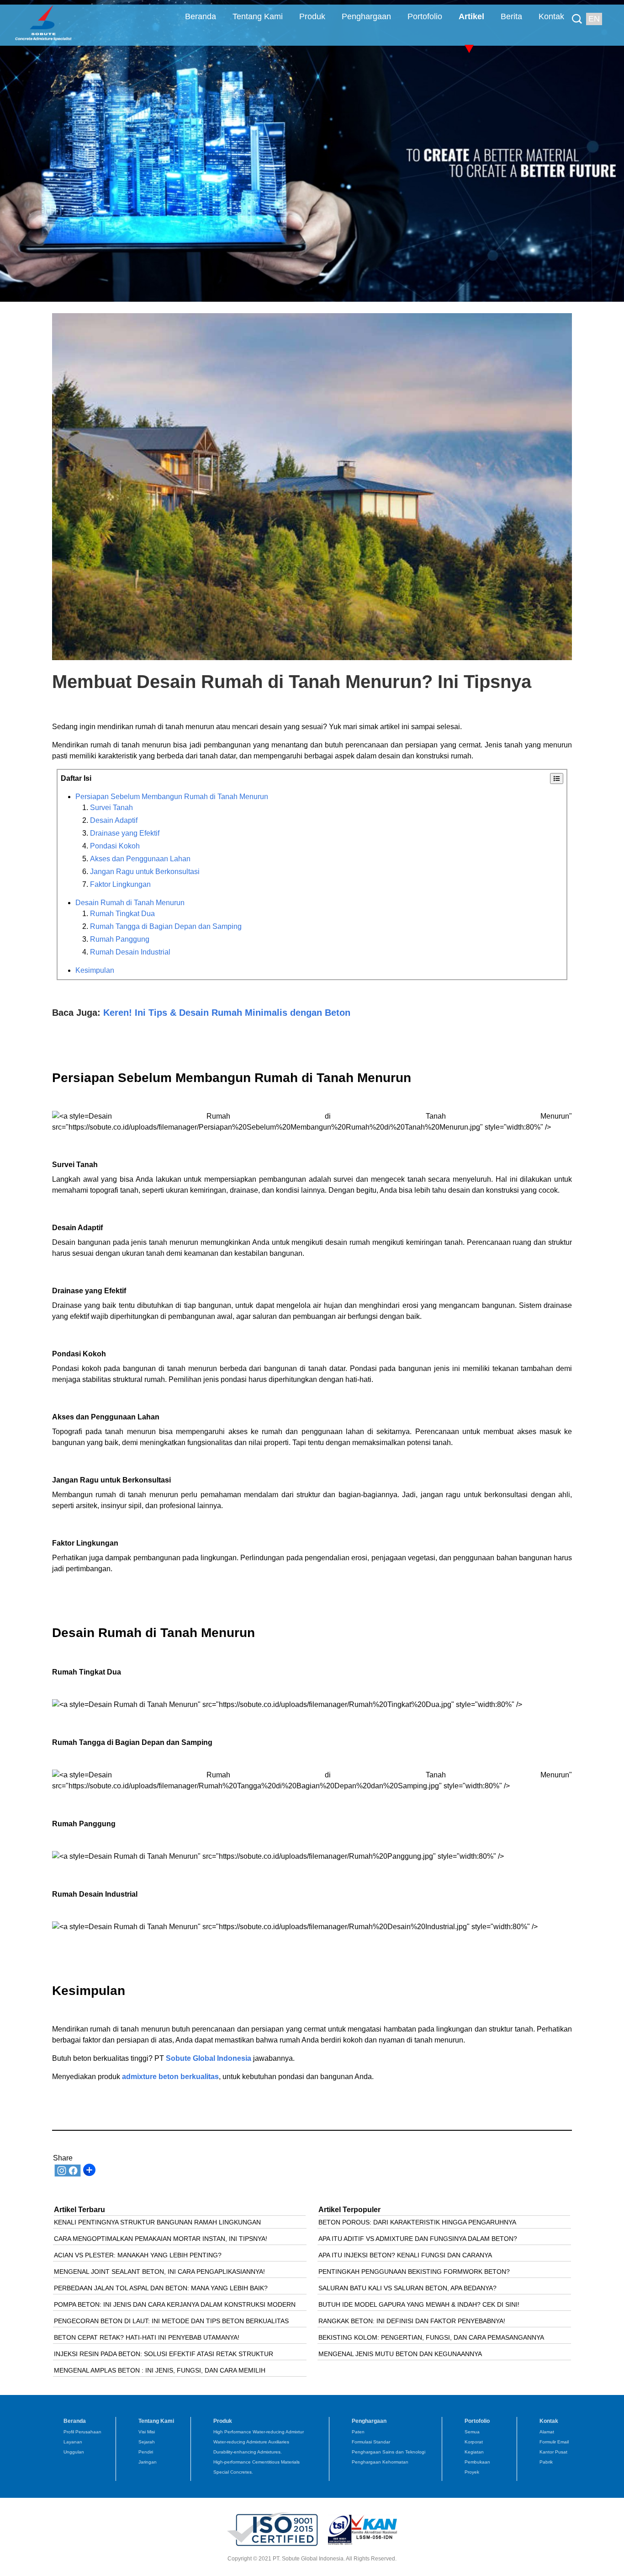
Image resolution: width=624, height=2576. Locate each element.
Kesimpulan (95, 970)
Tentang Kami (258, 16)
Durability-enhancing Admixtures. (248, 2452)
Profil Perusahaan (82, 2432)
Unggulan (74, 2452)
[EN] (579, 12)
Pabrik (546, 2462)
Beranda (201, 16)
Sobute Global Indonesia (209, 2058)
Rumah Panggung (120, 939)
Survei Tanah (111, 808)
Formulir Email (554, 2442)
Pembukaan (477, 2462)
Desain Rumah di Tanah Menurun (130, 903)
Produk (312, 16)
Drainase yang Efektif (125, 833)
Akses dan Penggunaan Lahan (140, 859)
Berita (511, 16)
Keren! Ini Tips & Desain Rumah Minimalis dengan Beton (227, 1013)
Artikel (471, 16)
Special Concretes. (233, 2472)
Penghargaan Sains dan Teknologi (389, 2452)
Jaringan (148, 2462)
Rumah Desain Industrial (130, 952)
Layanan (73, 2442)
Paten (358, 2432)
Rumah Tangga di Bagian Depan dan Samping (166, 926)
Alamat (547, 2432)
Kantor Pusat (553, 2452)
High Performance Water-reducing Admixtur (259, 2432)
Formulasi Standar (371, 2442)
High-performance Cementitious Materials (256, 2462)
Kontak (551, 16)
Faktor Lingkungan (120, 884)
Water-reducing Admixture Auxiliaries (251, 2442)
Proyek (472, 2472)
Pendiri (146, 2452)
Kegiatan (474, 2452)
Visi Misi (147, 2432)
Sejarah (147, 2442)
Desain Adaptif (114, 820)
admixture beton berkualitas (170, 2077)
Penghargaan (366, 16)
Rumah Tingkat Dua (122, 914)
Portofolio (425, 16)
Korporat (474, 2442)
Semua (472, 2432)
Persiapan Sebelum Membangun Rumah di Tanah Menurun (172, 797)
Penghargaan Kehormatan (380, 2462)
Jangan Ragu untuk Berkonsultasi (145, 872)
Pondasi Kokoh (115, 846)
